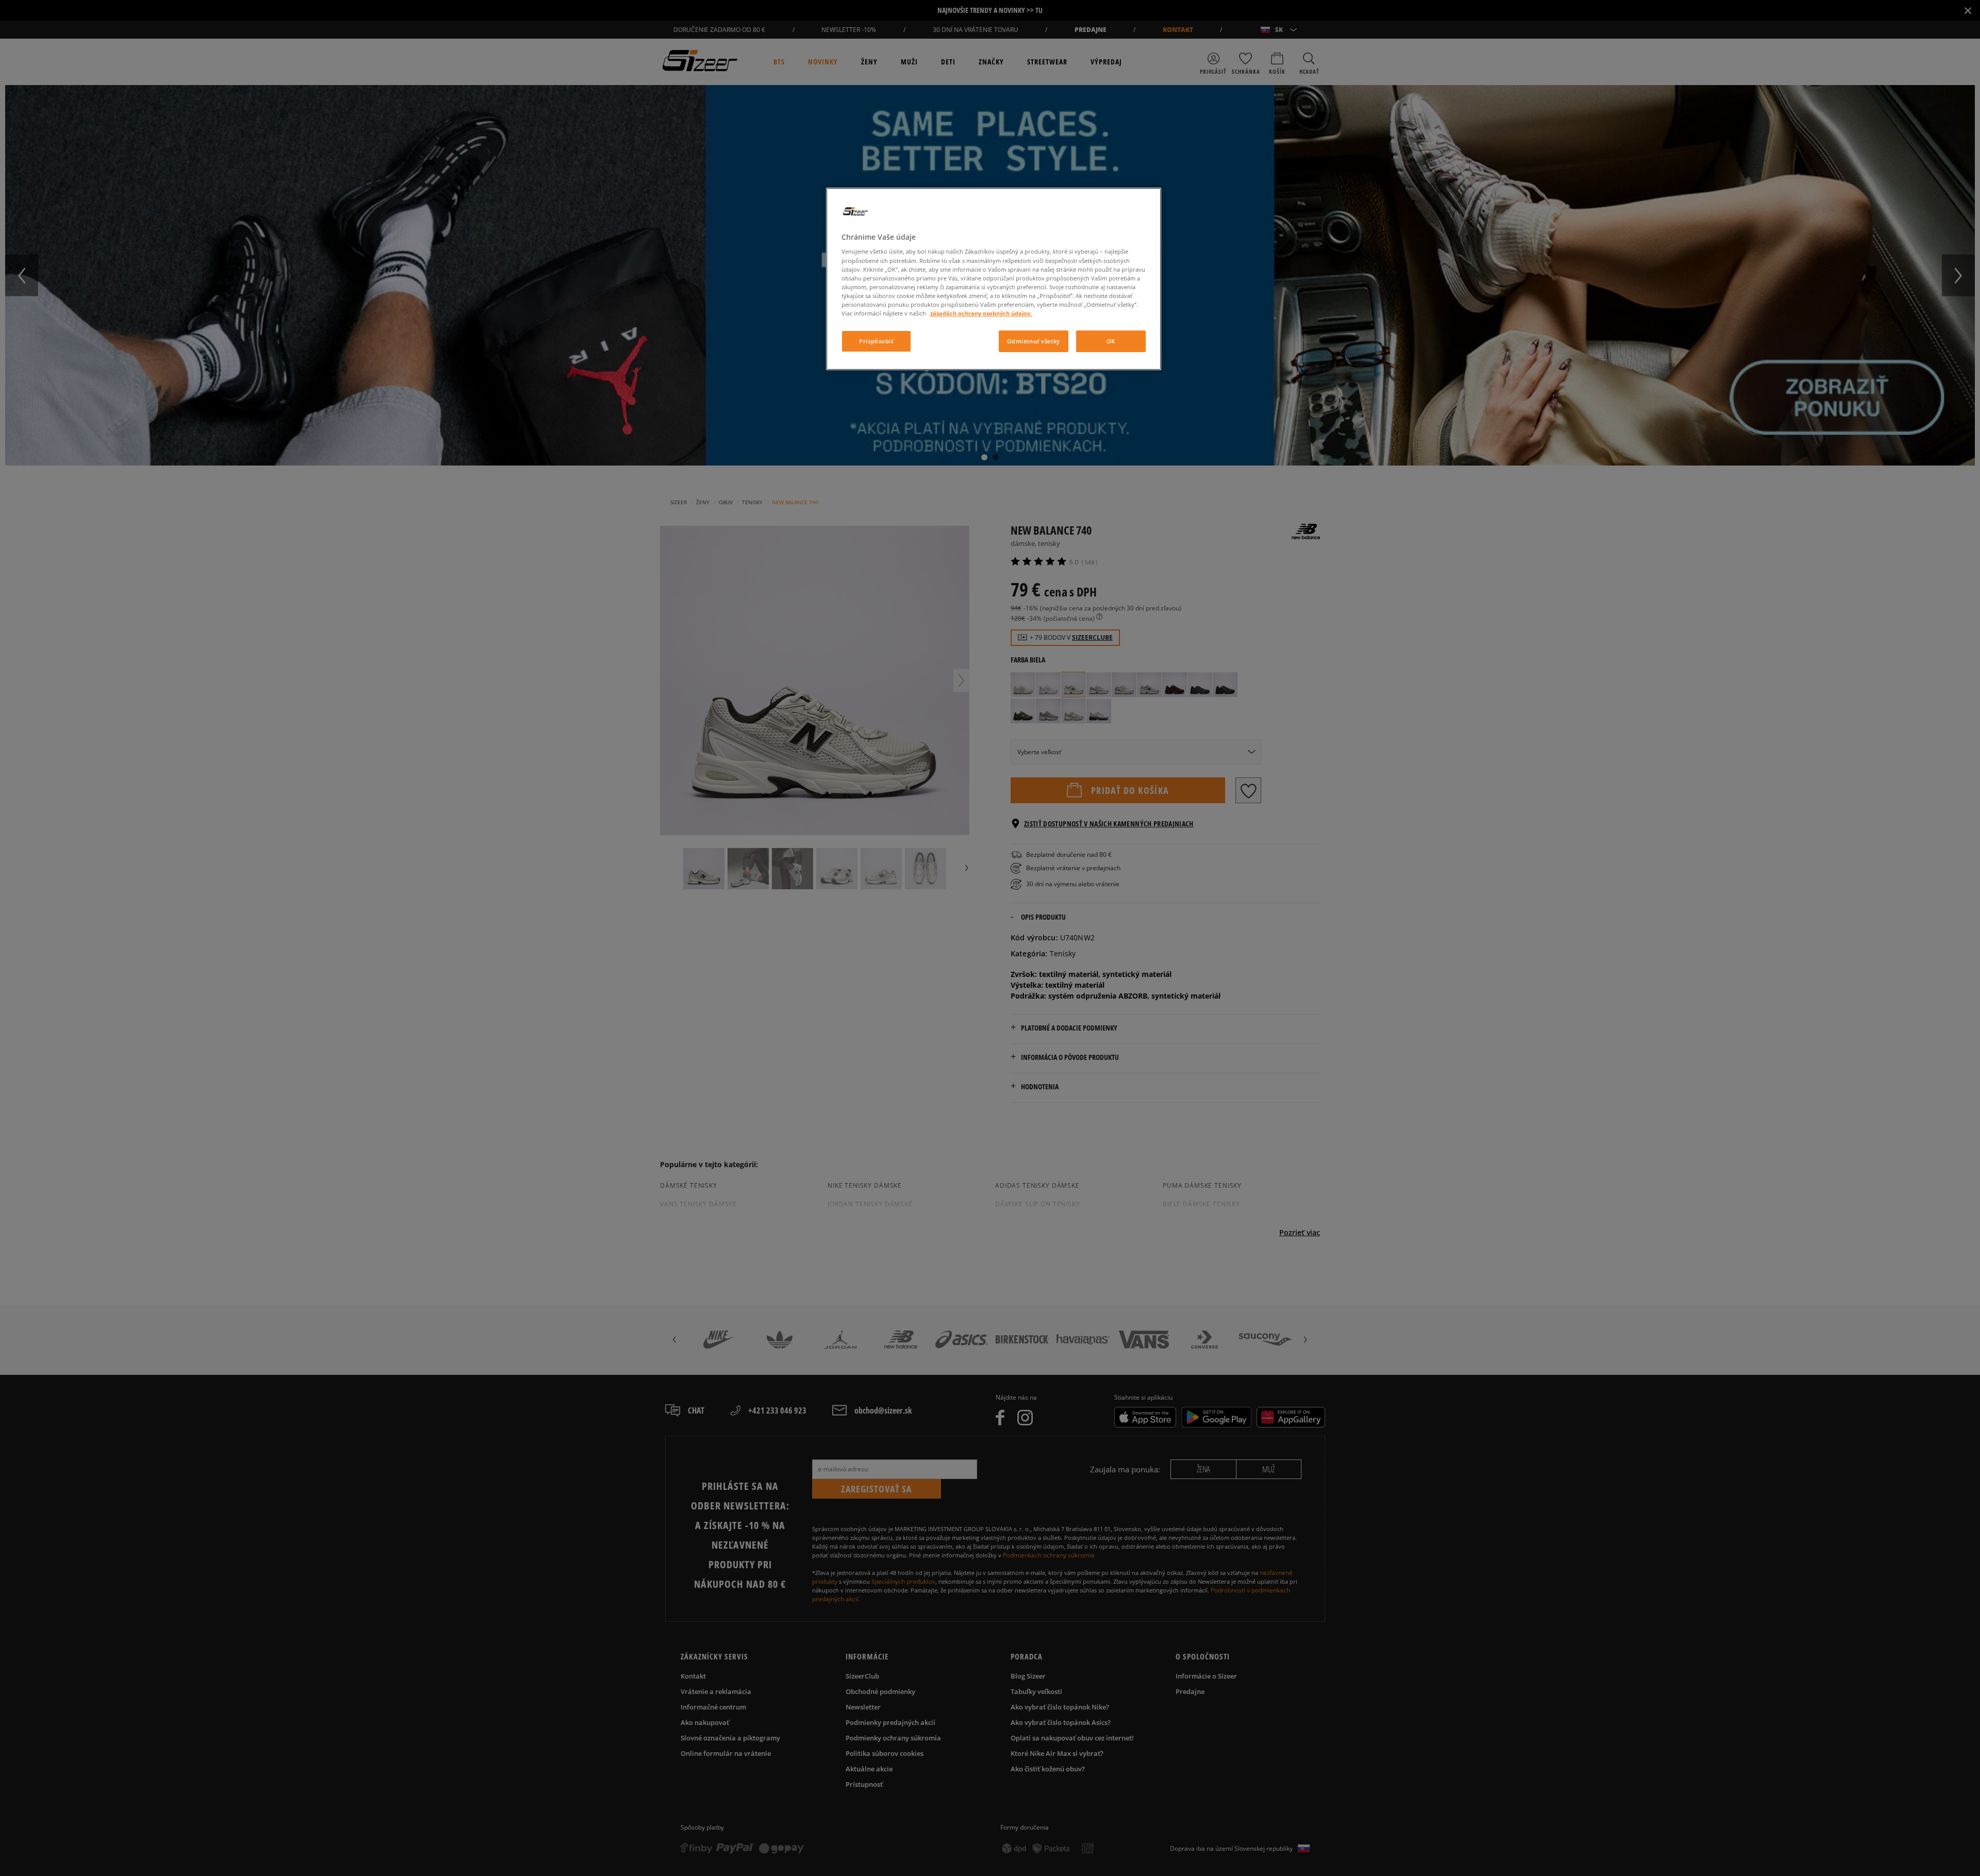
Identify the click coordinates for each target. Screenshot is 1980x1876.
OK (1111, 341)
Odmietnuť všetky (1034, 341)
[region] (994, 279)
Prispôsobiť (876, 341)
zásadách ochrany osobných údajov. (981, 313)
